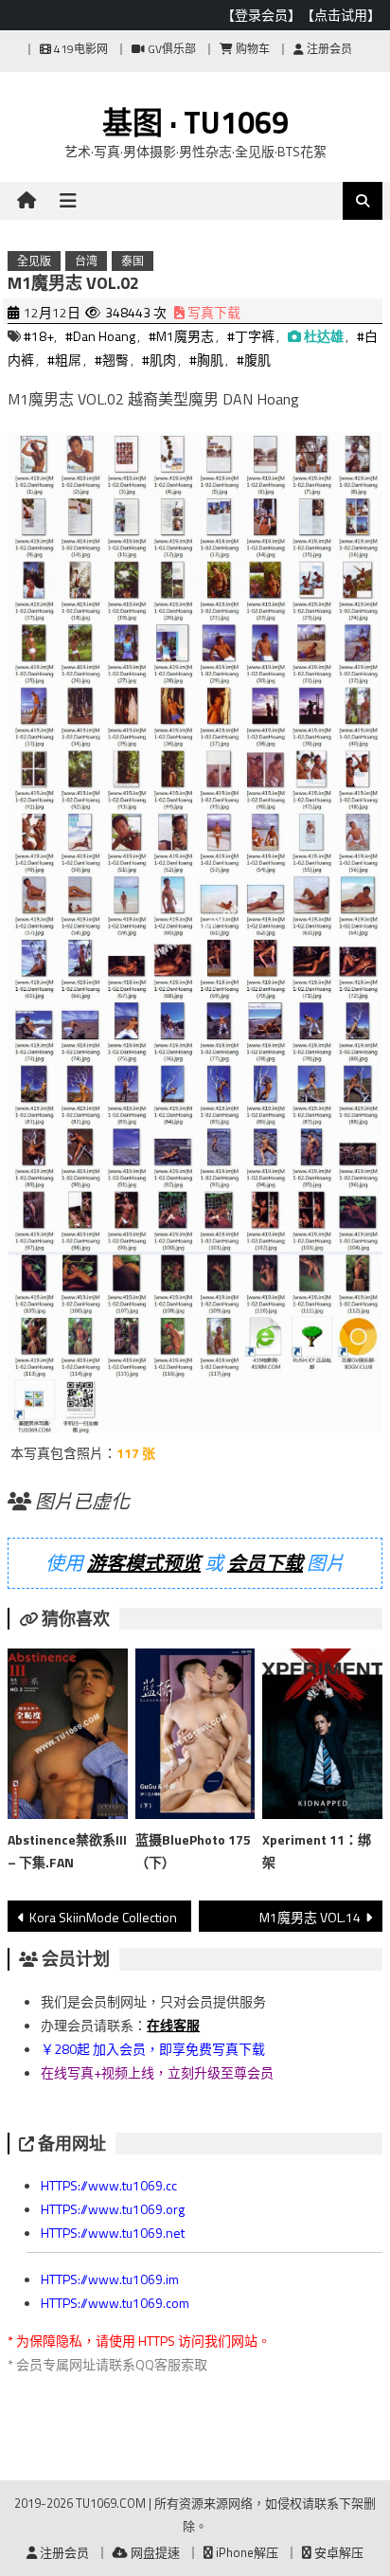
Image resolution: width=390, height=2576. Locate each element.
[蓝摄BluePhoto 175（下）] (195, 1738)
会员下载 (265, 1563)
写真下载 (213, 312)
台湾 (86, 261)
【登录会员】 (261, 15)
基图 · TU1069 (195, 122)
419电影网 (80, 49)
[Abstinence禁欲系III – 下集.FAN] (67, 1738)
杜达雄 (324, 336)
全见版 (34, 261)
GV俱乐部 (170, 49)
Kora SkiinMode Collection (103, 1917)
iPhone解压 (246, 2552)
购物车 (251, 49)
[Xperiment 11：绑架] (322, 1738)
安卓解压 (337, 2552)
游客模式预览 (144, 1563)
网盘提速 (154, 2552)
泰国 (133, 261)
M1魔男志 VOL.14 (310, 1917)
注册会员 (328, 49)
